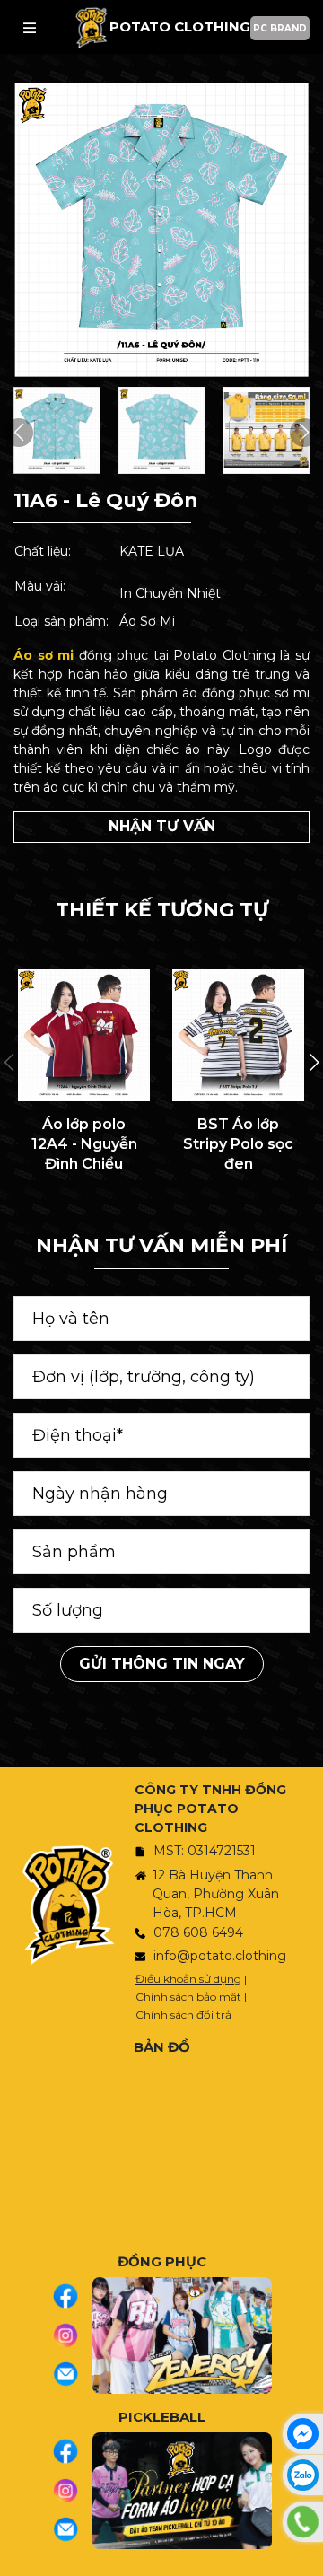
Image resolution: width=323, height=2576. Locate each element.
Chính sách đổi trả (183, 2015)
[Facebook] (72, 2296)
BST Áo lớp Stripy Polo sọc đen (238, 1144)
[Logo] (91, 27)
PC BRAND (280, 28)
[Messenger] (303, 2434)
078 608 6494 (198, 1932)
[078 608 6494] (303, 2522)
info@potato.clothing (220, 1956)
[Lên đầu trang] (305, 2554)
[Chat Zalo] (303, 2475)
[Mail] (72, 2374)
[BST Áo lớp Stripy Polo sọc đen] (238, 1035)
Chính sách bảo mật (188, 1997)
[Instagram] (72, 2335)
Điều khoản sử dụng (188, 1979)
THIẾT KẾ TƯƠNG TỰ (162, 910)
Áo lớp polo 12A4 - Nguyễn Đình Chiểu (84, 1144)
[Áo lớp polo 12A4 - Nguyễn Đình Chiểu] (84, 1035)
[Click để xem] (161, 230)
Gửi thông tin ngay (162, 1664)
